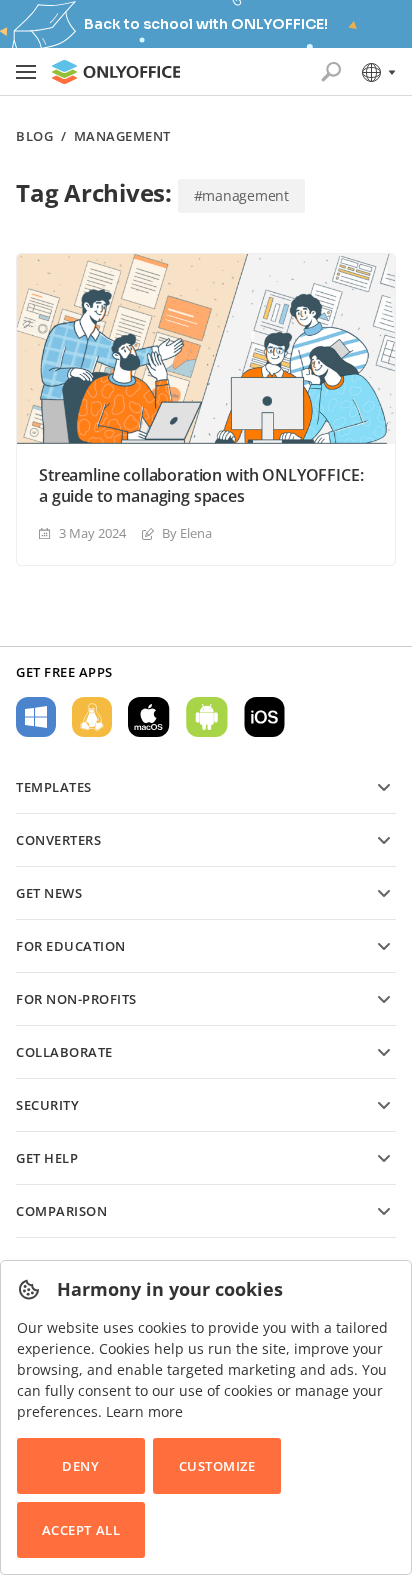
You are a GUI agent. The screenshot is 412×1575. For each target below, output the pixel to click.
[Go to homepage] (116, 72)
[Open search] (331, 72)
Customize (217, 1466)
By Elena (187, 533)
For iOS (264, 717)
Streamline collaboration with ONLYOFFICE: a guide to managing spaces (201, 486)
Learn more (144, 1411)
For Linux (92, 717)
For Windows (36, 717)
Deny (80, 1466)
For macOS (149, 717)
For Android (207, 717)
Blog (34, 136)
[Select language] (377, 72)
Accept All (81, 1530)
